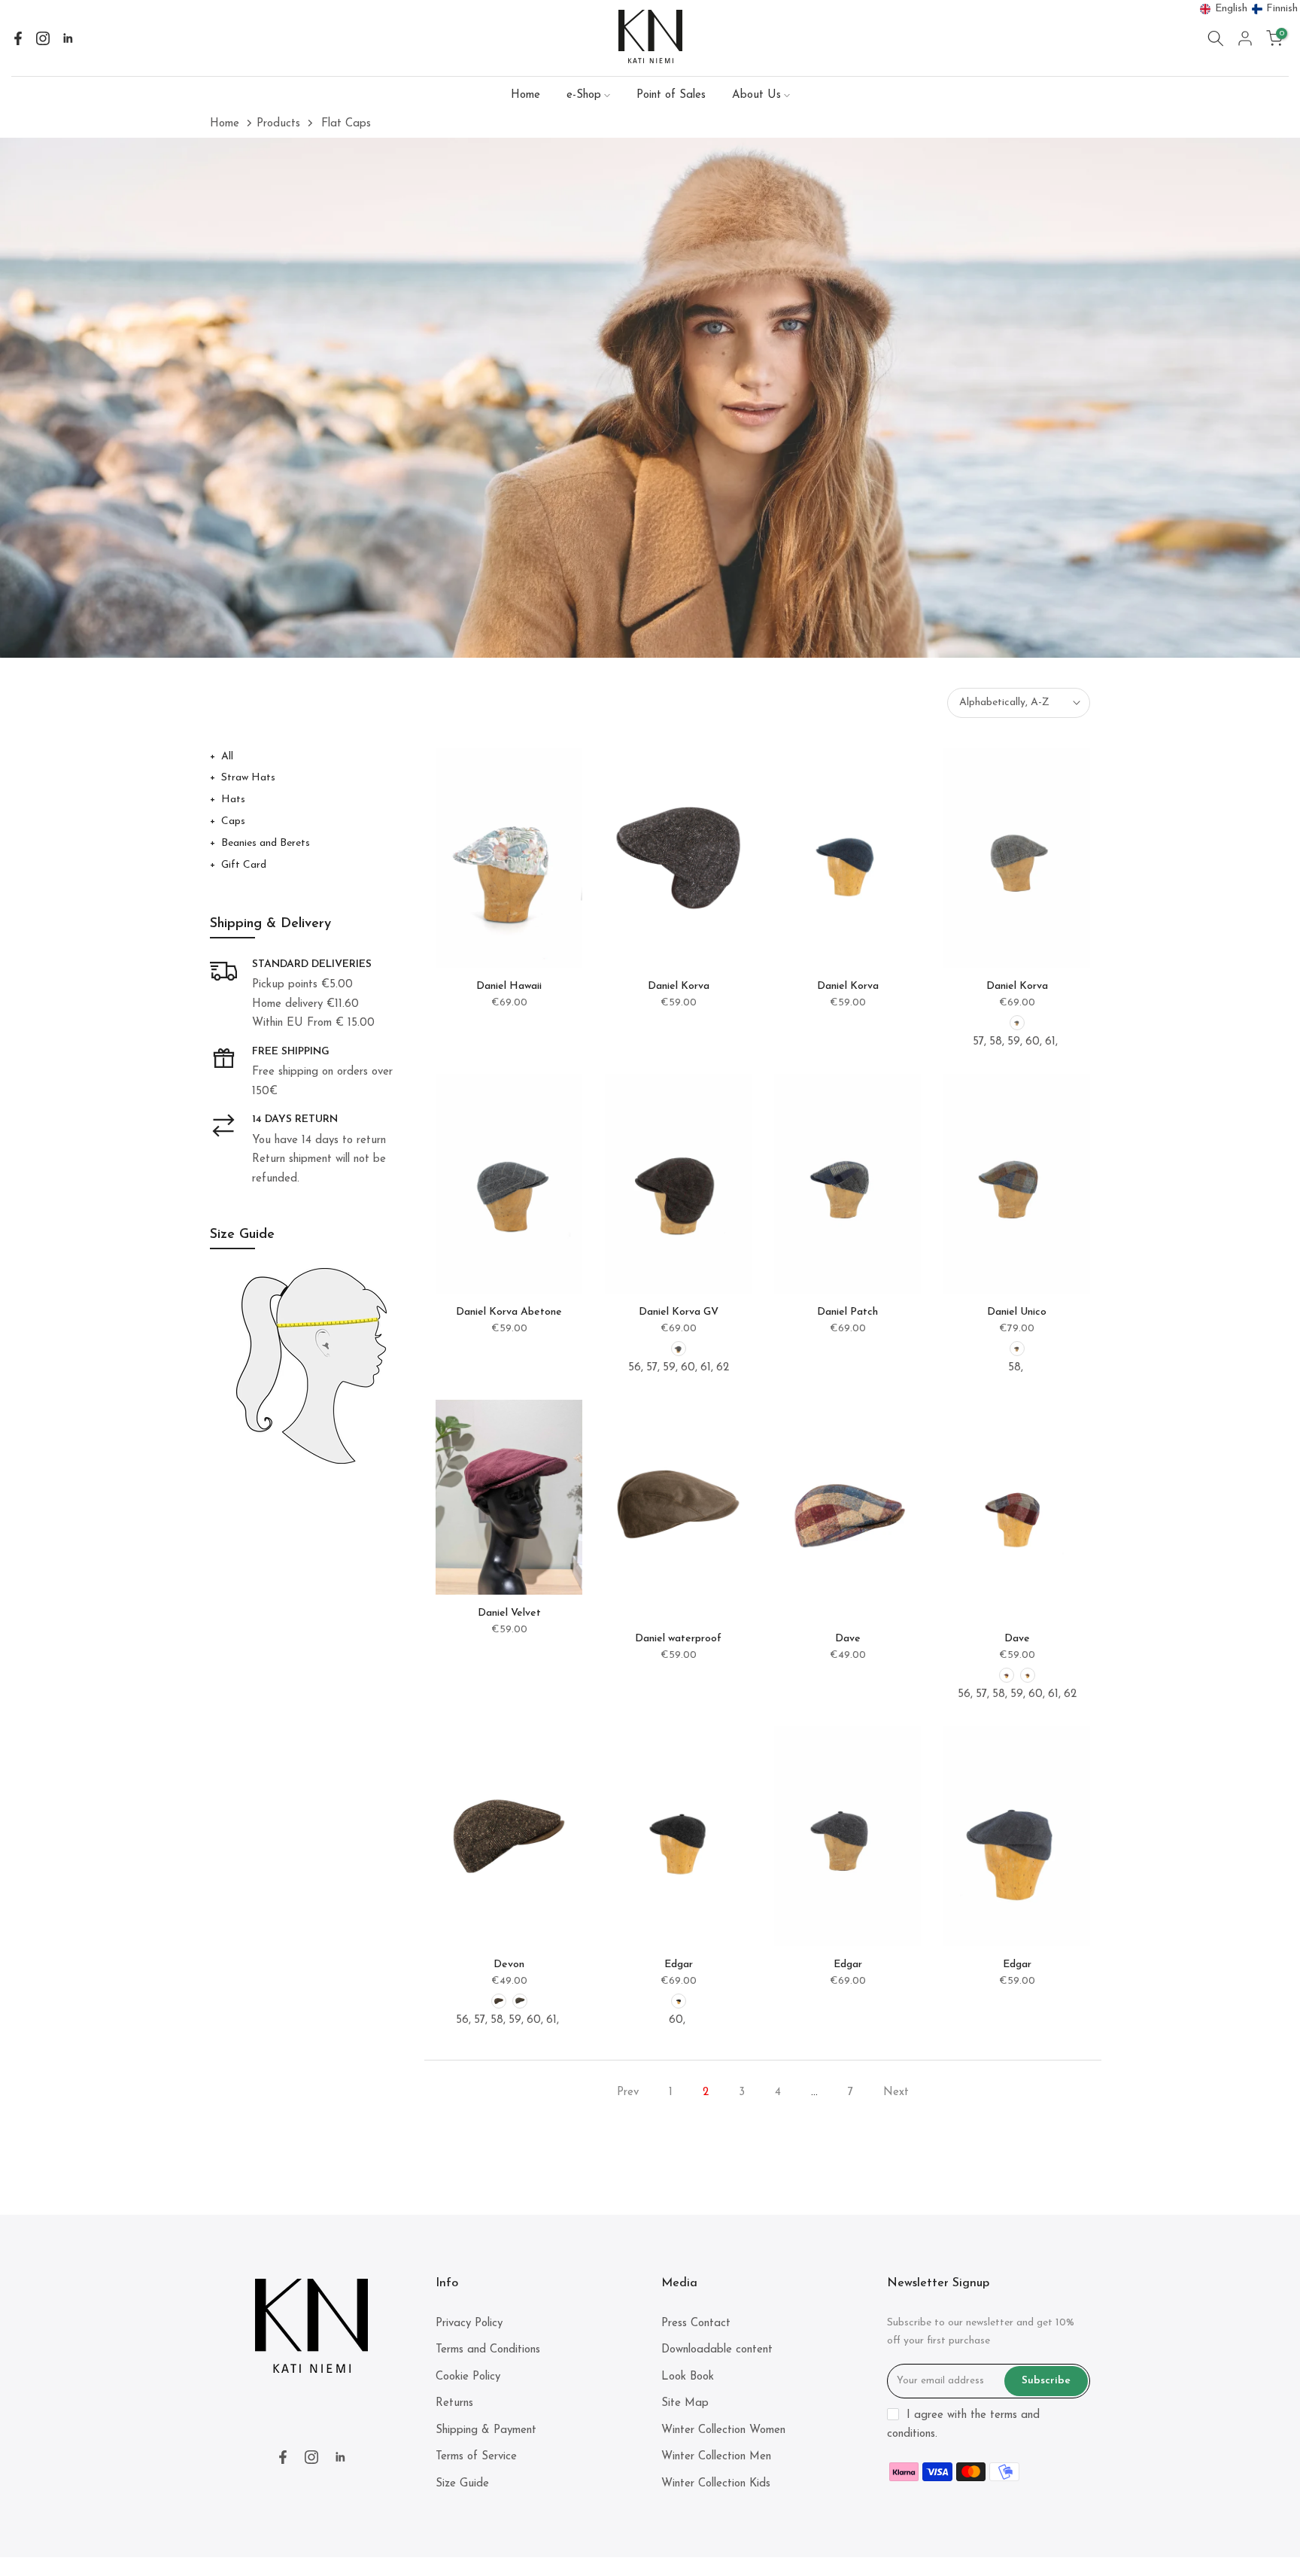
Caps (233, 821)
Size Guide (462, 2484)
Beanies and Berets (266, 843)
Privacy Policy (469, 2324)
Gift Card (244, 865)
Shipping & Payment (486, 2430)
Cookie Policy (468, 2377)
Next (896, 2092)
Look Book (688, 2377)
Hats (233, 800)
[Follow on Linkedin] (68, 38)
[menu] (1249, 9)
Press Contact (696, 2324)
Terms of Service (476, 2457)
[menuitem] (1224, 9)
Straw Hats (248, 778)
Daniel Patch (847, 1312)
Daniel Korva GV (679, 1312)
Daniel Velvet (509, 1613)
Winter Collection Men (716, 2457)
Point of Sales (671, 95)
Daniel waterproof (678, 1639)
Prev (628, 2092)
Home (525, 95)
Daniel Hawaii (509, 986)
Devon (509, 1965)
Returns (454, 2403)
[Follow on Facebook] (18, 38)
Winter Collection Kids (716, 2484)
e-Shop (584, 95)
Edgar (679, 1965)
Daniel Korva (679, 986)
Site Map (685, 2403)
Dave (848, 1639)
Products (278, 124)
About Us (756, 95)
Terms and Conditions (488, 2350)
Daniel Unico (1017, 1312)
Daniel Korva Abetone (509, 1312)
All (227, 757)
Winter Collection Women (723, 2430)
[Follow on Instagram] (43, 38)
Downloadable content (717, 2350)
